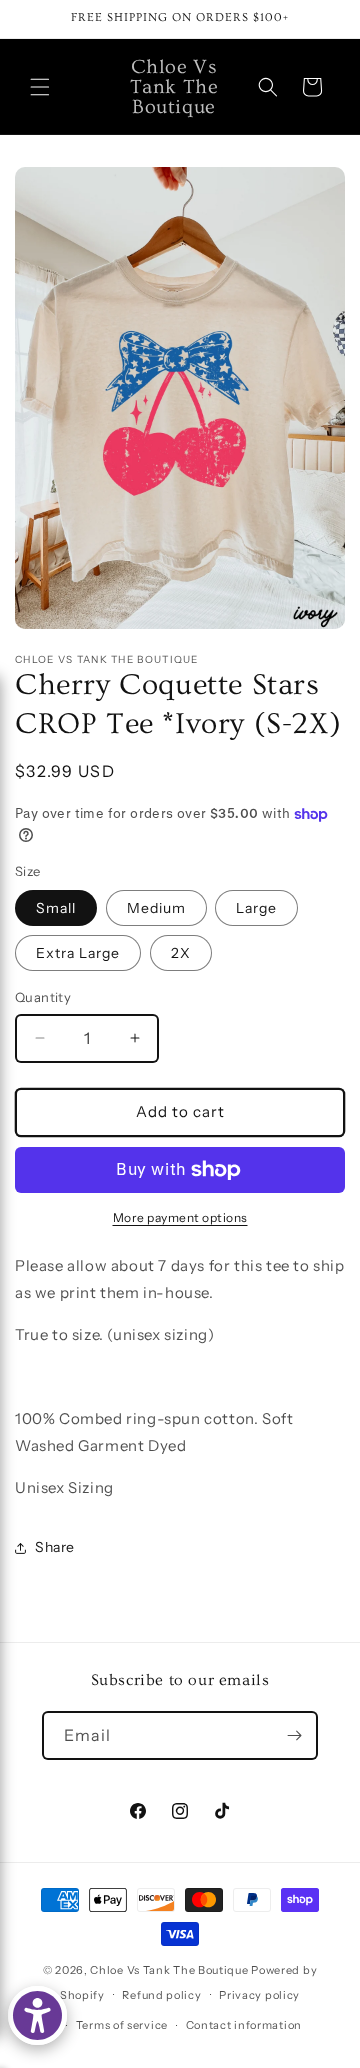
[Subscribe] (294, 1735)
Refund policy (161, 1995)
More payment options (180, 1217)
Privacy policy (259, 1995)
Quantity (43, 997)
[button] (40, 87)
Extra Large (78, 953)
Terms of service (122, 2025)
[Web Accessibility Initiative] (37, 2015)
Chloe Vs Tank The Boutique (169, 1970)
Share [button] (55, 1547)
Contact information (244, 2025)
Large (256, 908)
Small (56, 908)
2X (181, 953)
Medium (156, 908)
